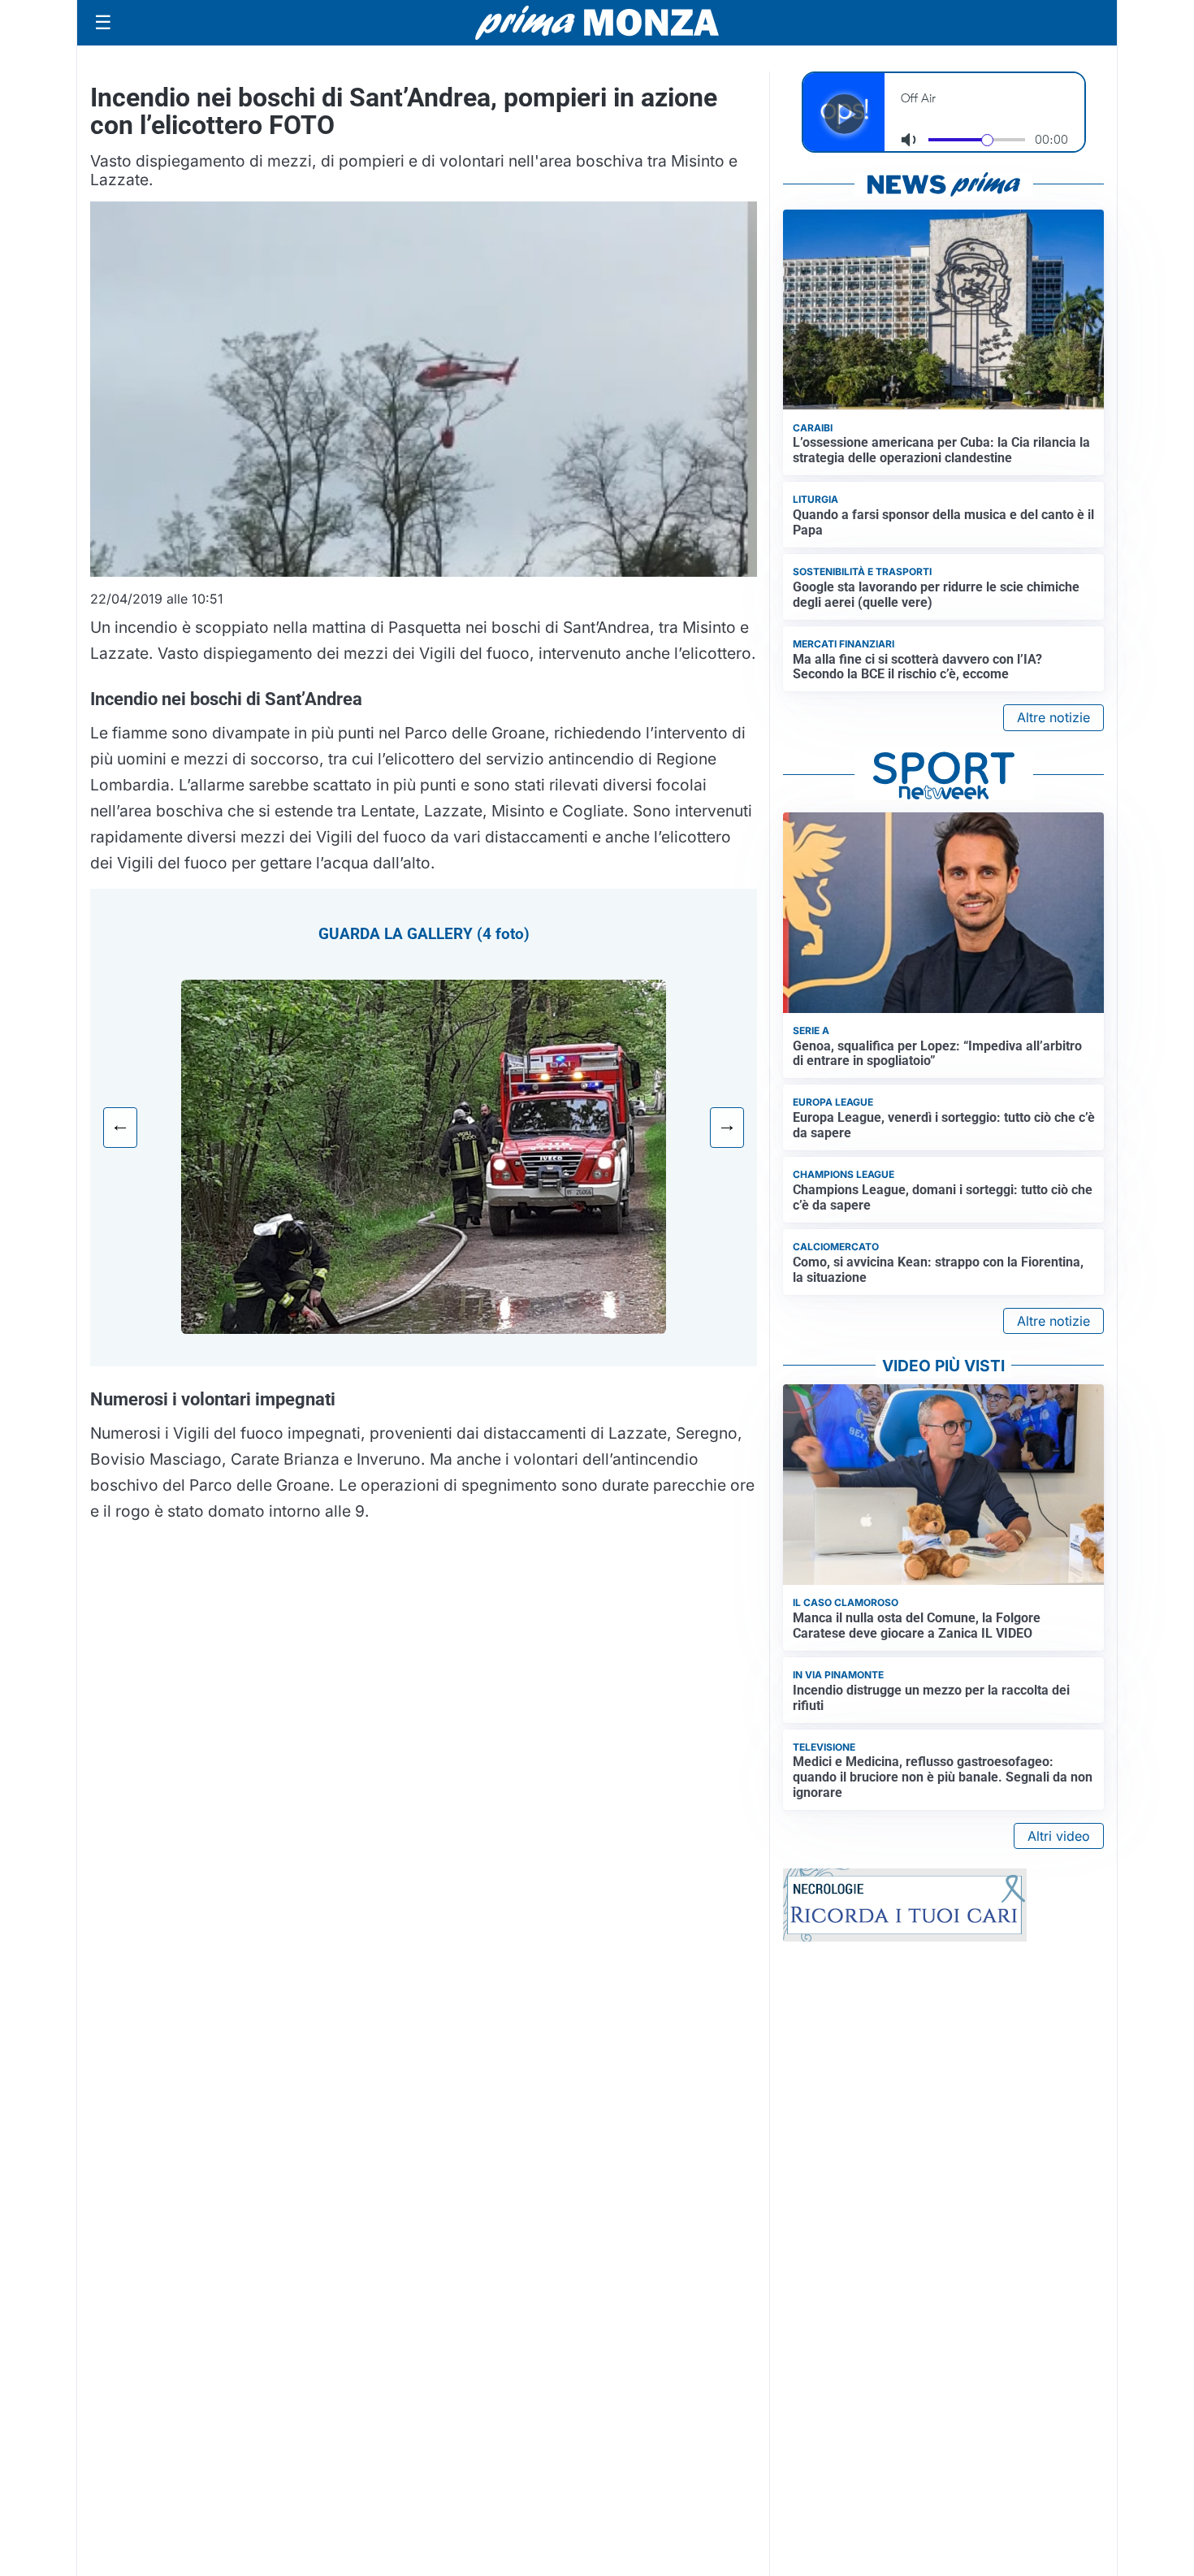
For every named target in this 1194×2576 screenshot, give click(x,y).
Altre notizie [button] (1053, 717)
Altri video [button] (1059, 1836)
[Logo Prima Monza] (597, 23)
